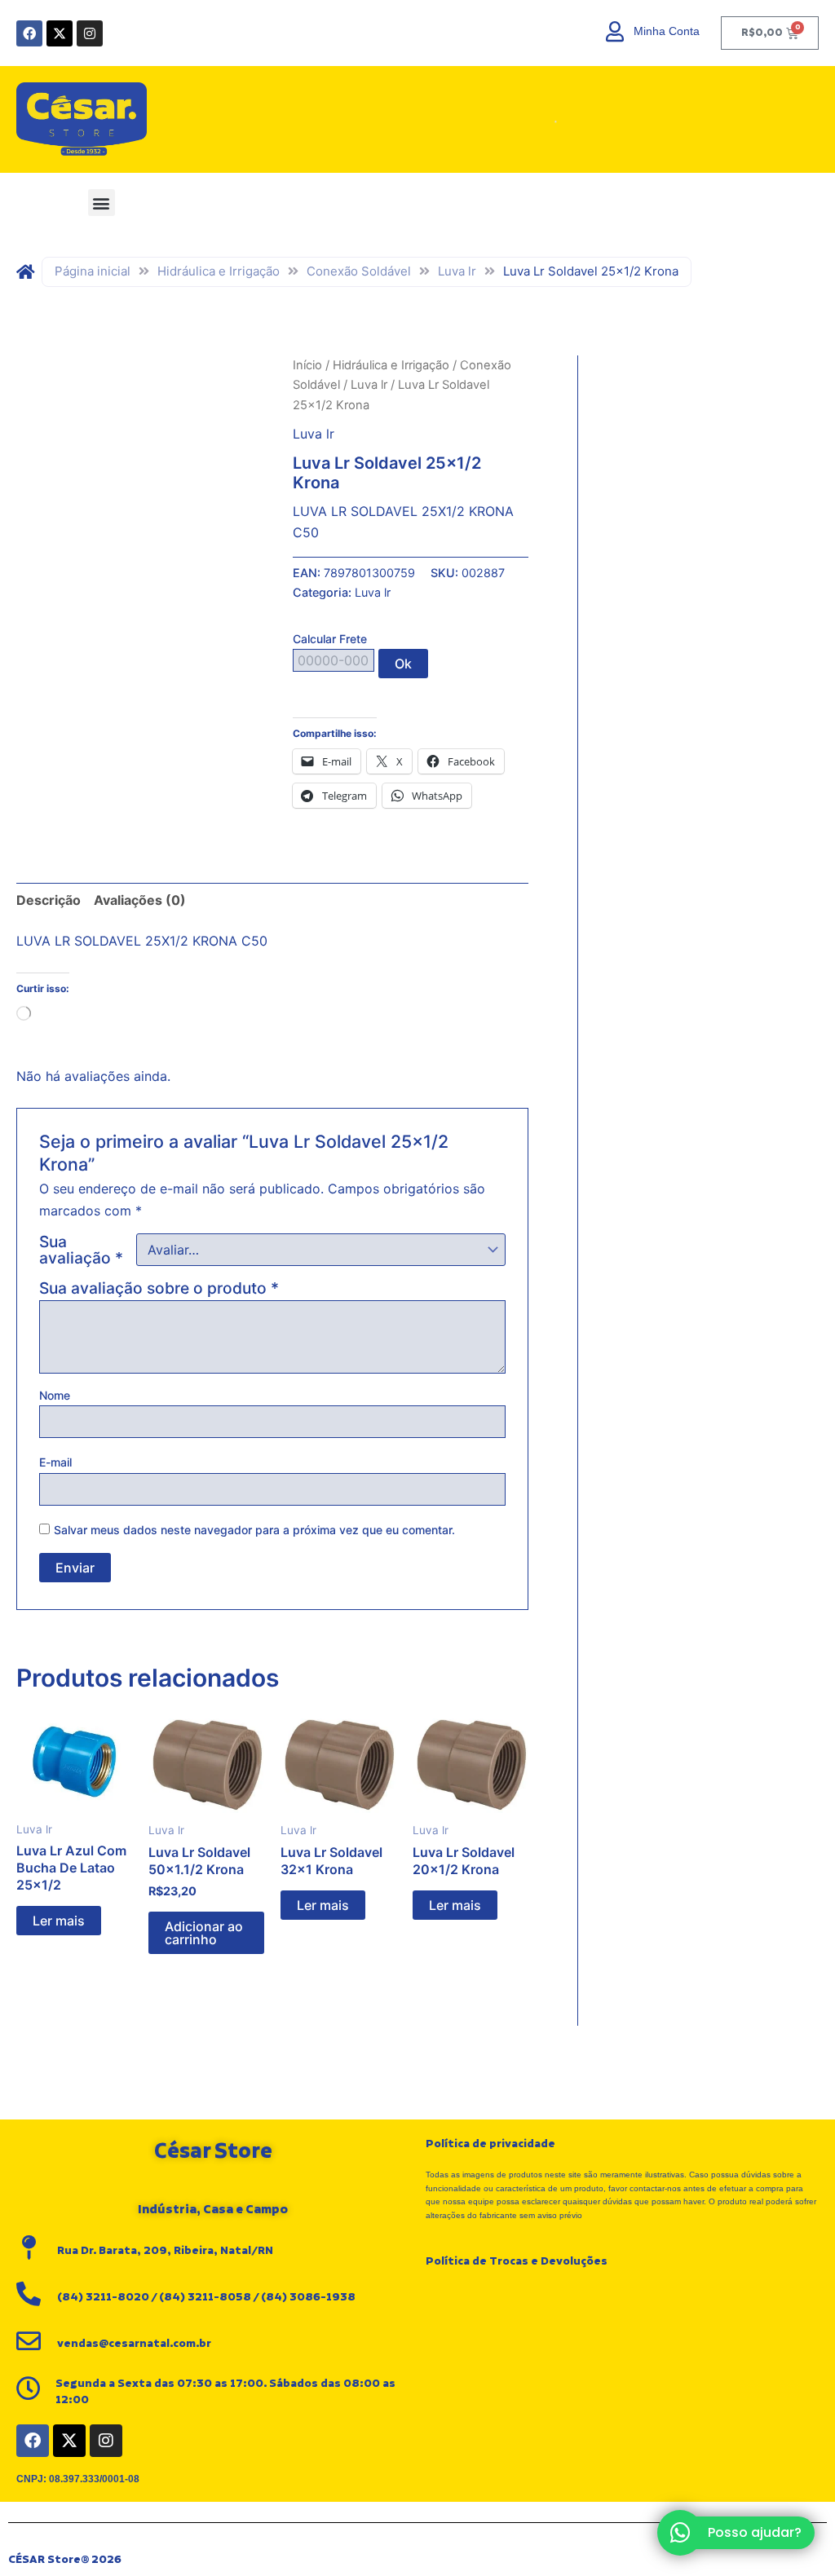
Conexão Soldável (359, 271)
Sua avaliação (81, 1250)
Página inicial (93, 271)
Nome (55, 1395)
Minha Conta (667, 31)
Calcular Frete (330, 639)
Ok (403, 664)
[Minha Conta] (615, 31)
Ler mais (59, 1921)
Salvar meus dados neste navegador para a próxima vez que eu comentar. (254, 1530)
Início (307, 365)
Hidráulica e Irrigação (219, 271)
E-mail (55, 1462)
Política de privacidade (490, 2144)
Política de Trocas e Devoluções (517, 2261)
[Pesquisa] (534, 120)
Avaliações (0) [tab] (140, 900)
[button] (102, 203)
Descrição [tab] (49, 900)
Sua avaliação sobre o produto (159, 1288)
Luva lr (457, 271)
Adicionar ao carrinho (204, 1933)
